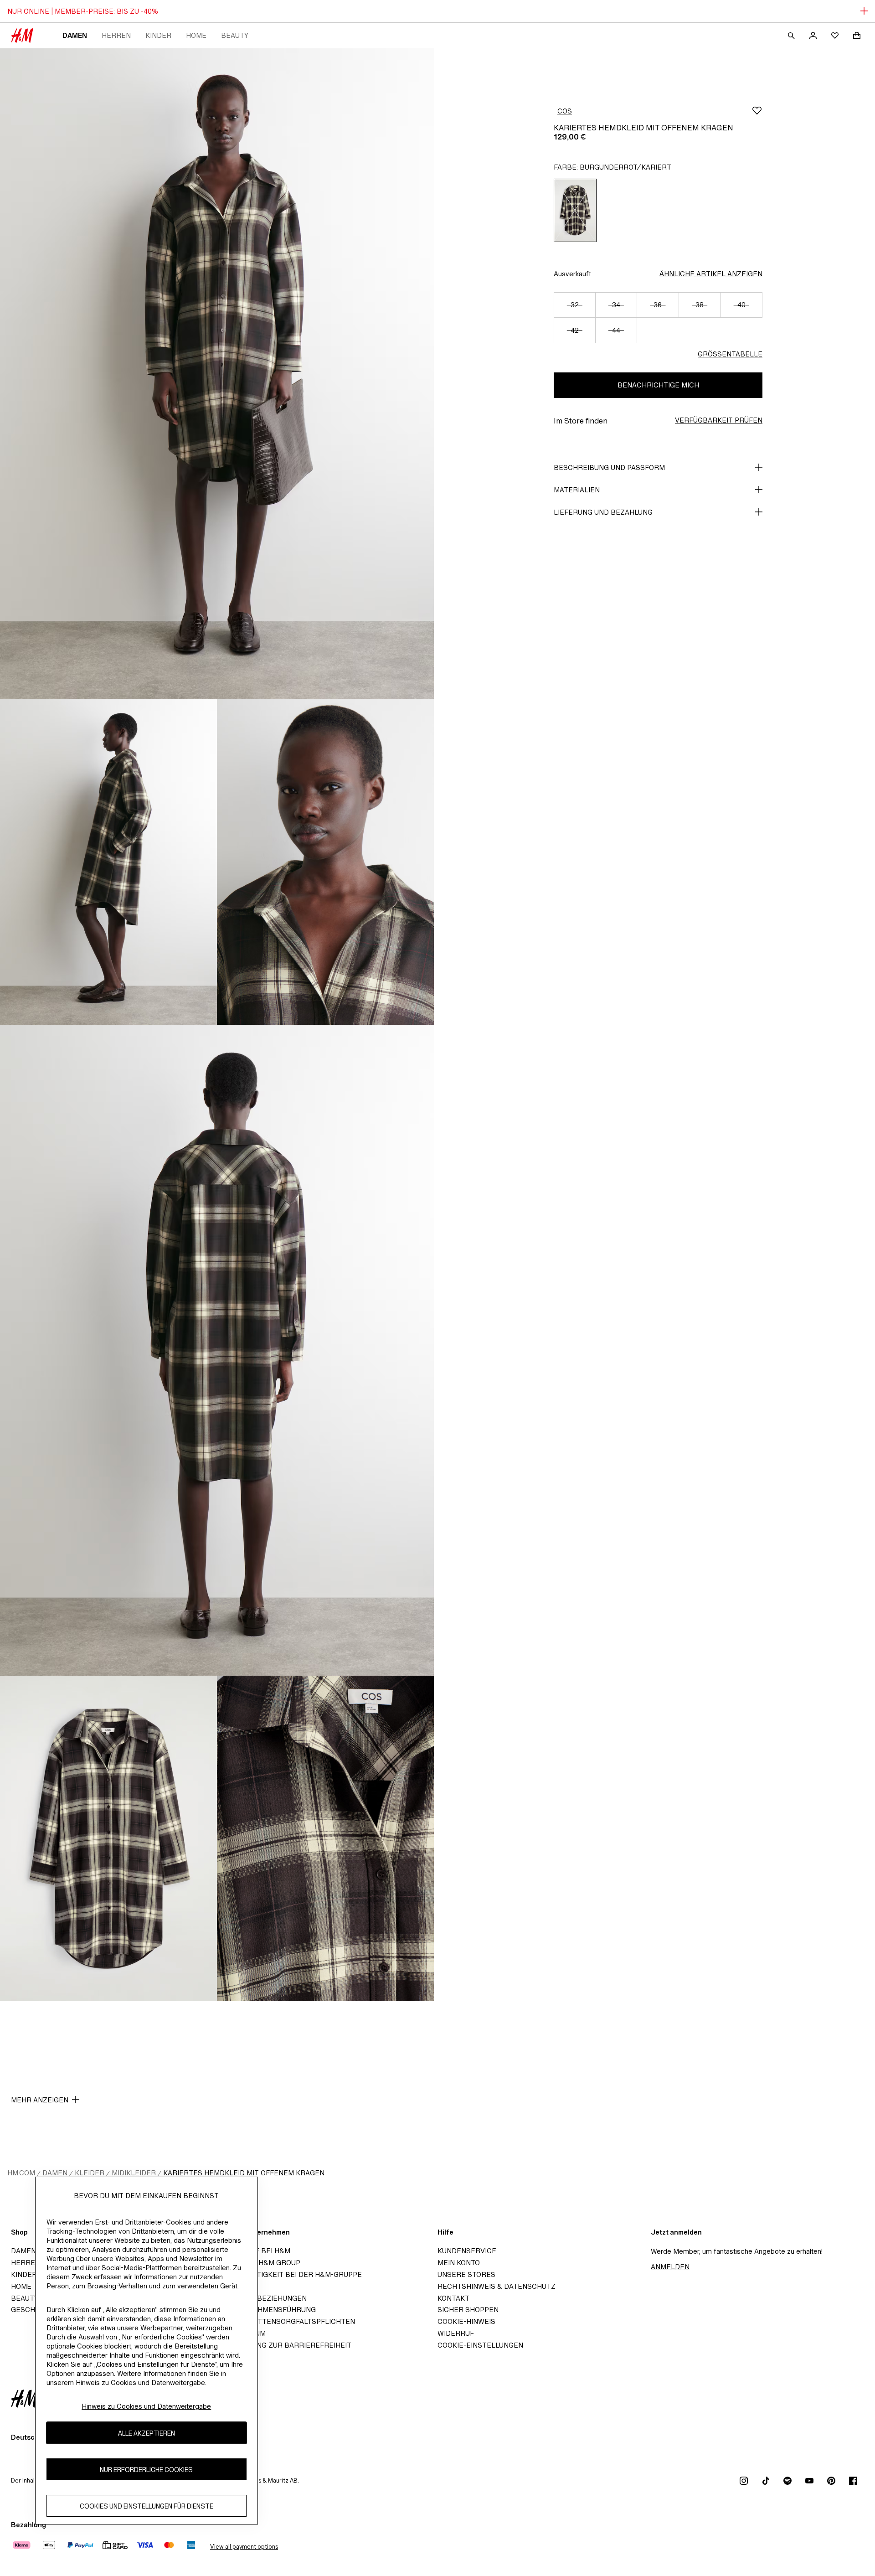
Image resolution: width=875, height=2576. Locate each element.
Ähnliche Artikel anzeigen (711, 274)
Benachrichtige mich (658, 385)
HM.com (21, 2173)
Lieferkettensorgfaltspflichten (290, 2321)
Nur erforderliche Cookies (146, 2469)
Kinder (158, 35)
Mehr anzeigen (40, 2100)
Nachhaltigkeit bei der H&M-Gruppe (293, 2274)
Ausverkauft (572, 274)
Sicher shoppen (468, 2310)
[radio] (575, 210)
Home (196, 35)
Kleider (90, 2173)
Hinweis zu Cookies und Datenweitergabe (146, 2406)
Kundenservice (467, 2251)
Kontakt (453, 2298)
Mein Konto (459, 2263)
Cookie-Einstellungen (480, 2345)
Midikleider (134, 2173)
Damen (75, 35)
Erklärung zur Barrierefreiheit (288, 2345)
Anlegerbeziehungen (265, 2298)
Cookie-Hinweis (466, 2321)
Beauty (235, 35)
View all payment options (244, 2547)
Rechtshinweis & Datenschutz (497, 2286)
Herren (116, 35)
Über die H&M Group (262, 2263)
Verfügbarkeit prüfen (719, 420)
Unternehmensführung (270, 2310)
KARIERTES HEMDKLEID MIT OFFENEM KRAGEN (244, 2173)
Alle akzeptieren (147, 2433)
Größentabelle (730, 354)
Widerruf (456, 2333)
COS (565, 111)
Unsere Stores (466, 2274)
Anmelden (670, 2267)
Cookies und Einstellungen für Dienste (147, 2506)
